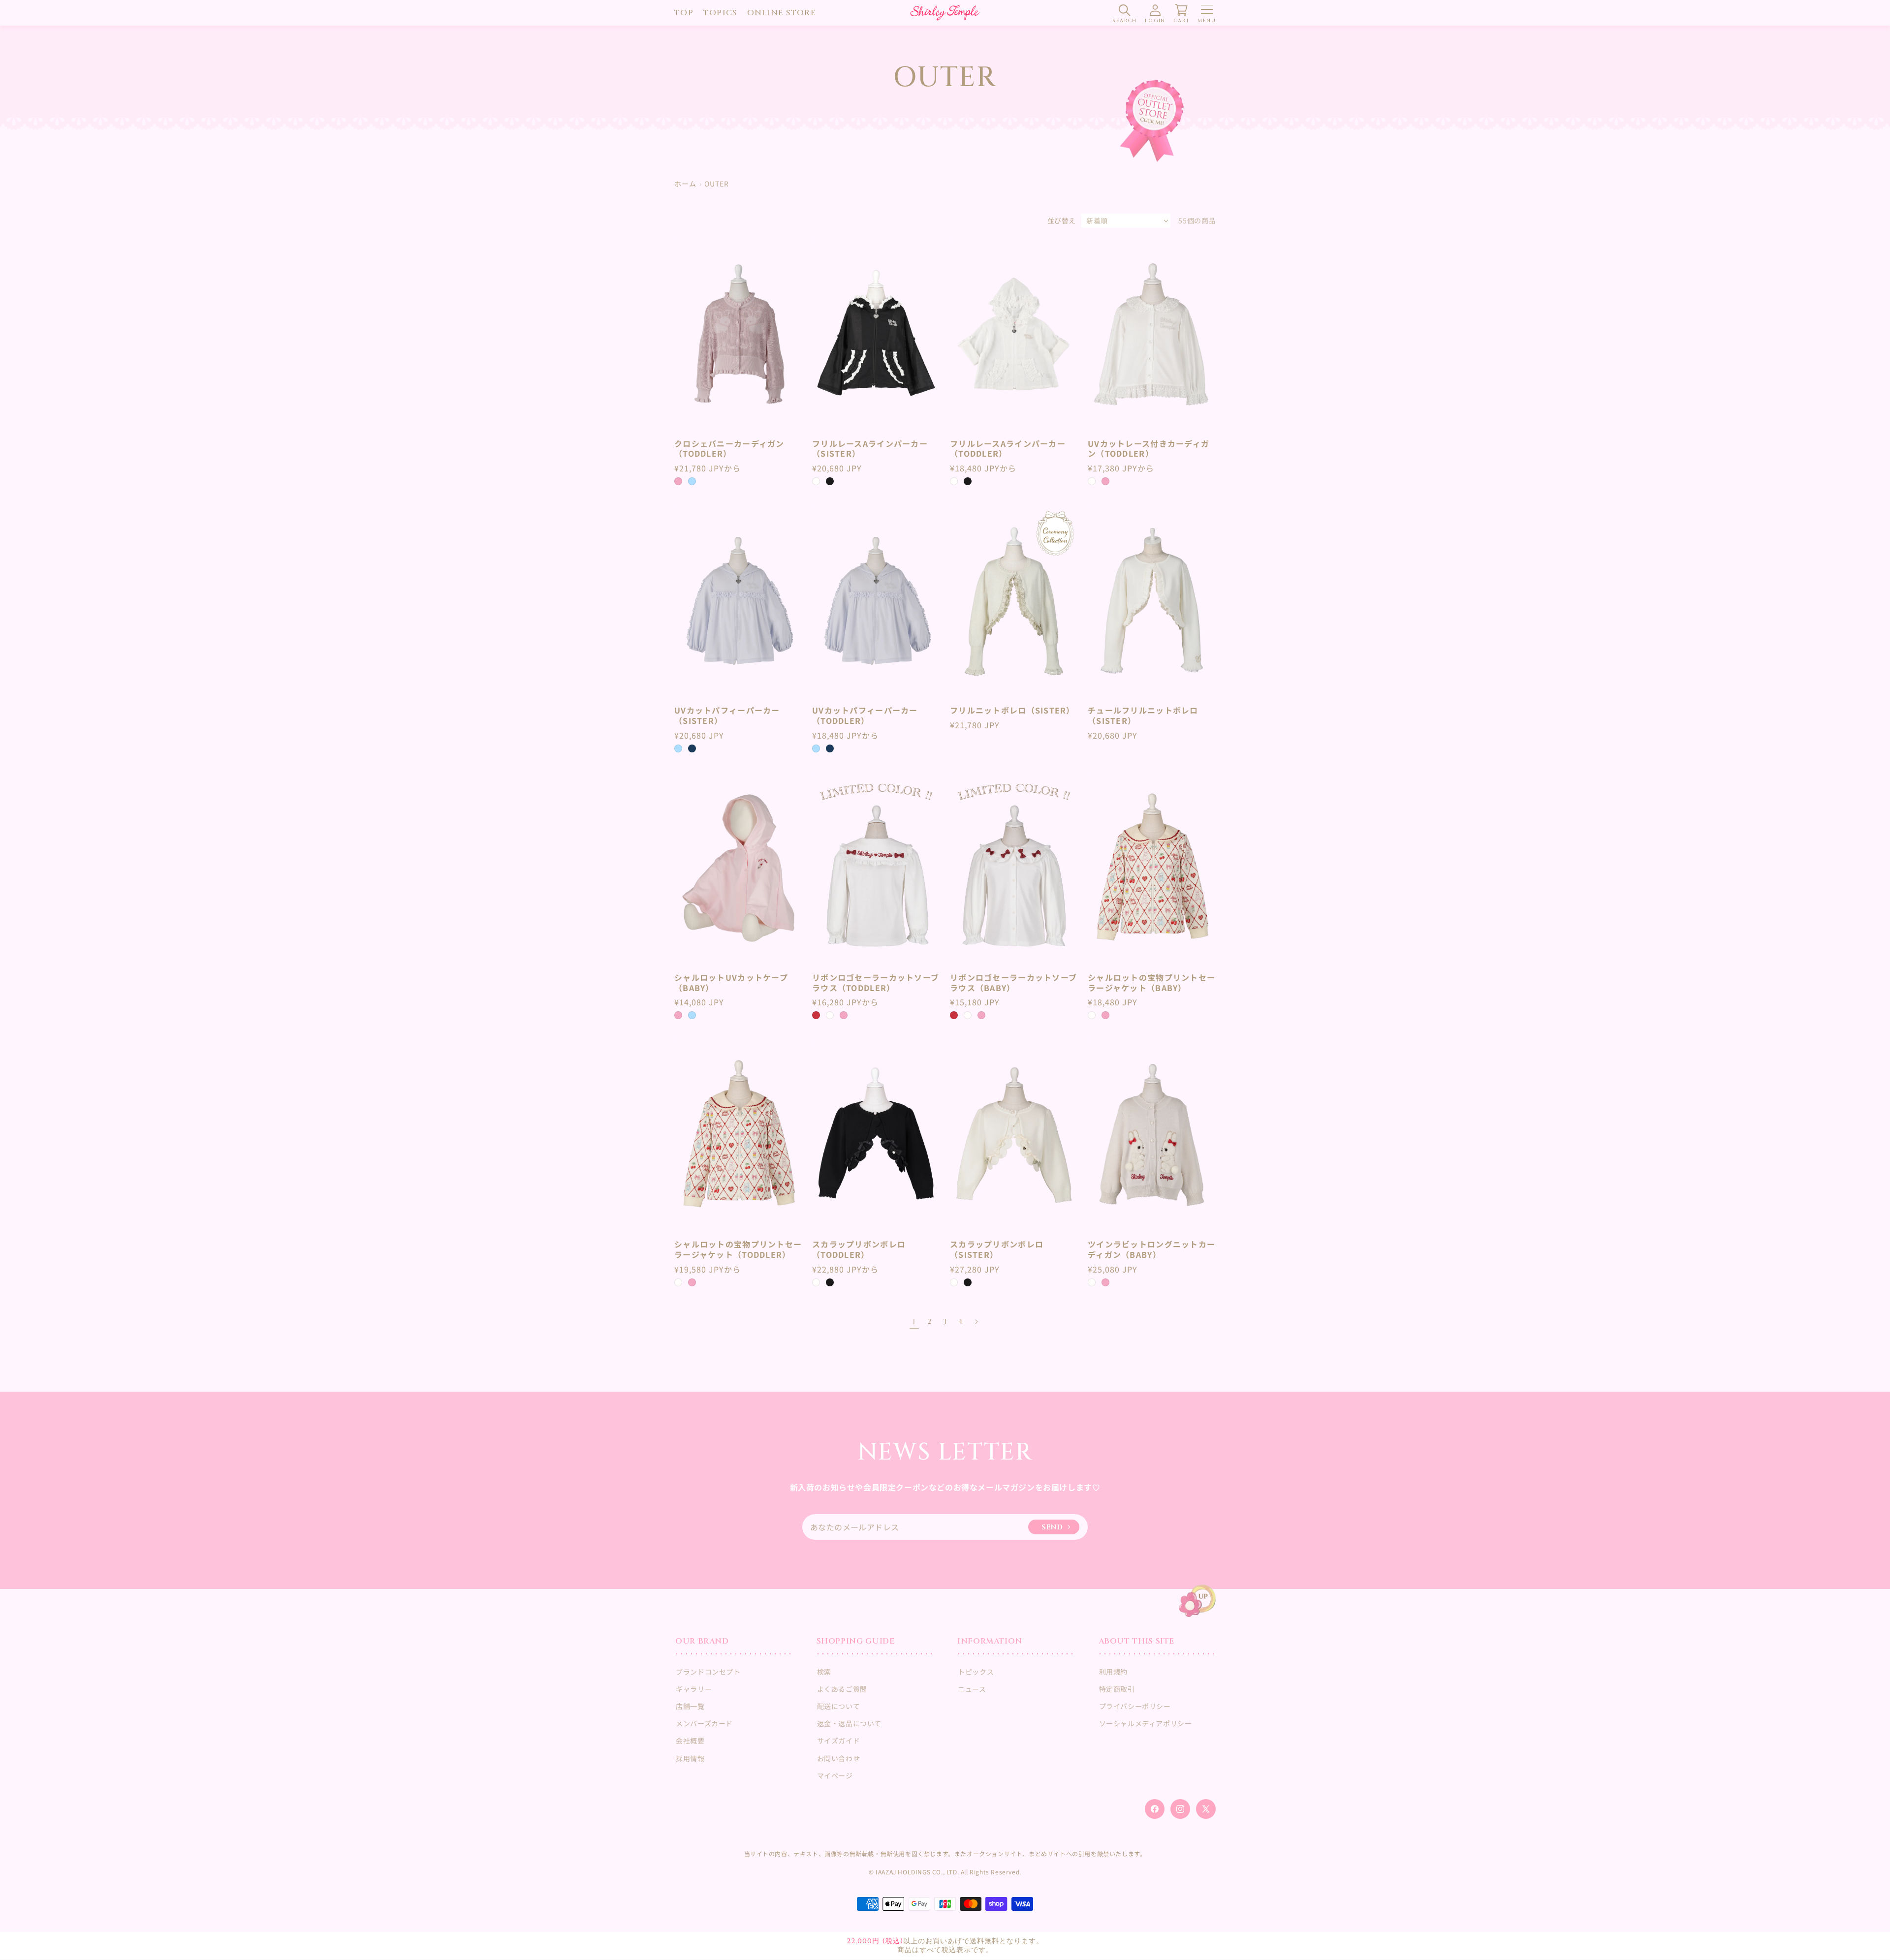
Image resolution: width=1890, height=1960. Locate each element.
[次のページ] (976, 1322)
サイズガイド (839, 1741)
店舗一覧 (690, 1706)
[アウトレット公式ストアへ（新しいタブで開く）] (1152, 121)
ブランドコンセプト (708, 1672)
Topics (720, 13)
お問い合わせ (839, 1758)
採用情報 (690, 1758)
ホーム (685, 184)
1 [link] (914, 1322)
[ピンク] (678, 481)
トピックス (976, 1672)
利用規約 (1113, 1672)
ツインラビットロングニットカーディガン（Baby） (1151, 1249)
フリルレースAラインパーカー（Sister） (870, 449)
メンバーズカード (704, 1723)
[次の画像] (790, 334)
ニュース (972, 1689)
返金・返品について (849, 1723)
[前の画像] (686, 334)
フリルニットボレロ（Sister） (1012, 710)
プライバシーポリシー (1135, 1706)
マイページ (835, 1775)
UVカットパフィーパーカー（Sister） (727, 716)
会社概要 (690, 1741)
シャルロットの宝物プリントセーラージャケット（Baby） (1151, 983)
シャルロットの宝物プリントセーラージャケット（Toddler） (738, 1249)
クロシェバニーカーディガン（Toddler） (729, 449)
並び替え (1062, 220)
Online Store (782, 13)
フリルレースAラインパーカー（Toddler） (1008, 449)
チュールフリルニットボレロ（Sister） (1143, 716)
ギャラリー (694, 1689)
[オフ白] (816, 481)
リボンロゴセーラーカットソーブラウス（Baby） (1013, 983)
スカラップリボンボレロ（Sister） (997, 1249)
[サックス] (692, 481)
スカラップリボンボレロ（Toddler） (859, 1249)
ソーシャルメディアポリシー (1146, 1723)
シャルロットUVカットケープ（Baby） (731, 983)
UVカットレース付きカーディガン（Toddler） (1149, 449)
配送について (839, 1706)
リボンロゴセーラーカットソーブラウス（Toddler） (876, 983)
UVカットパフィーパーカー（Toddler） (865, 716)
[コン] (692, 748)
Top (684, 13)
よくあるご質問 (842, 1689)
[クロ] (830, 481)
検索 (824, 1672)
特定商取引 (1117, 1689)
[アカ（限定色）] (816, 1015)
